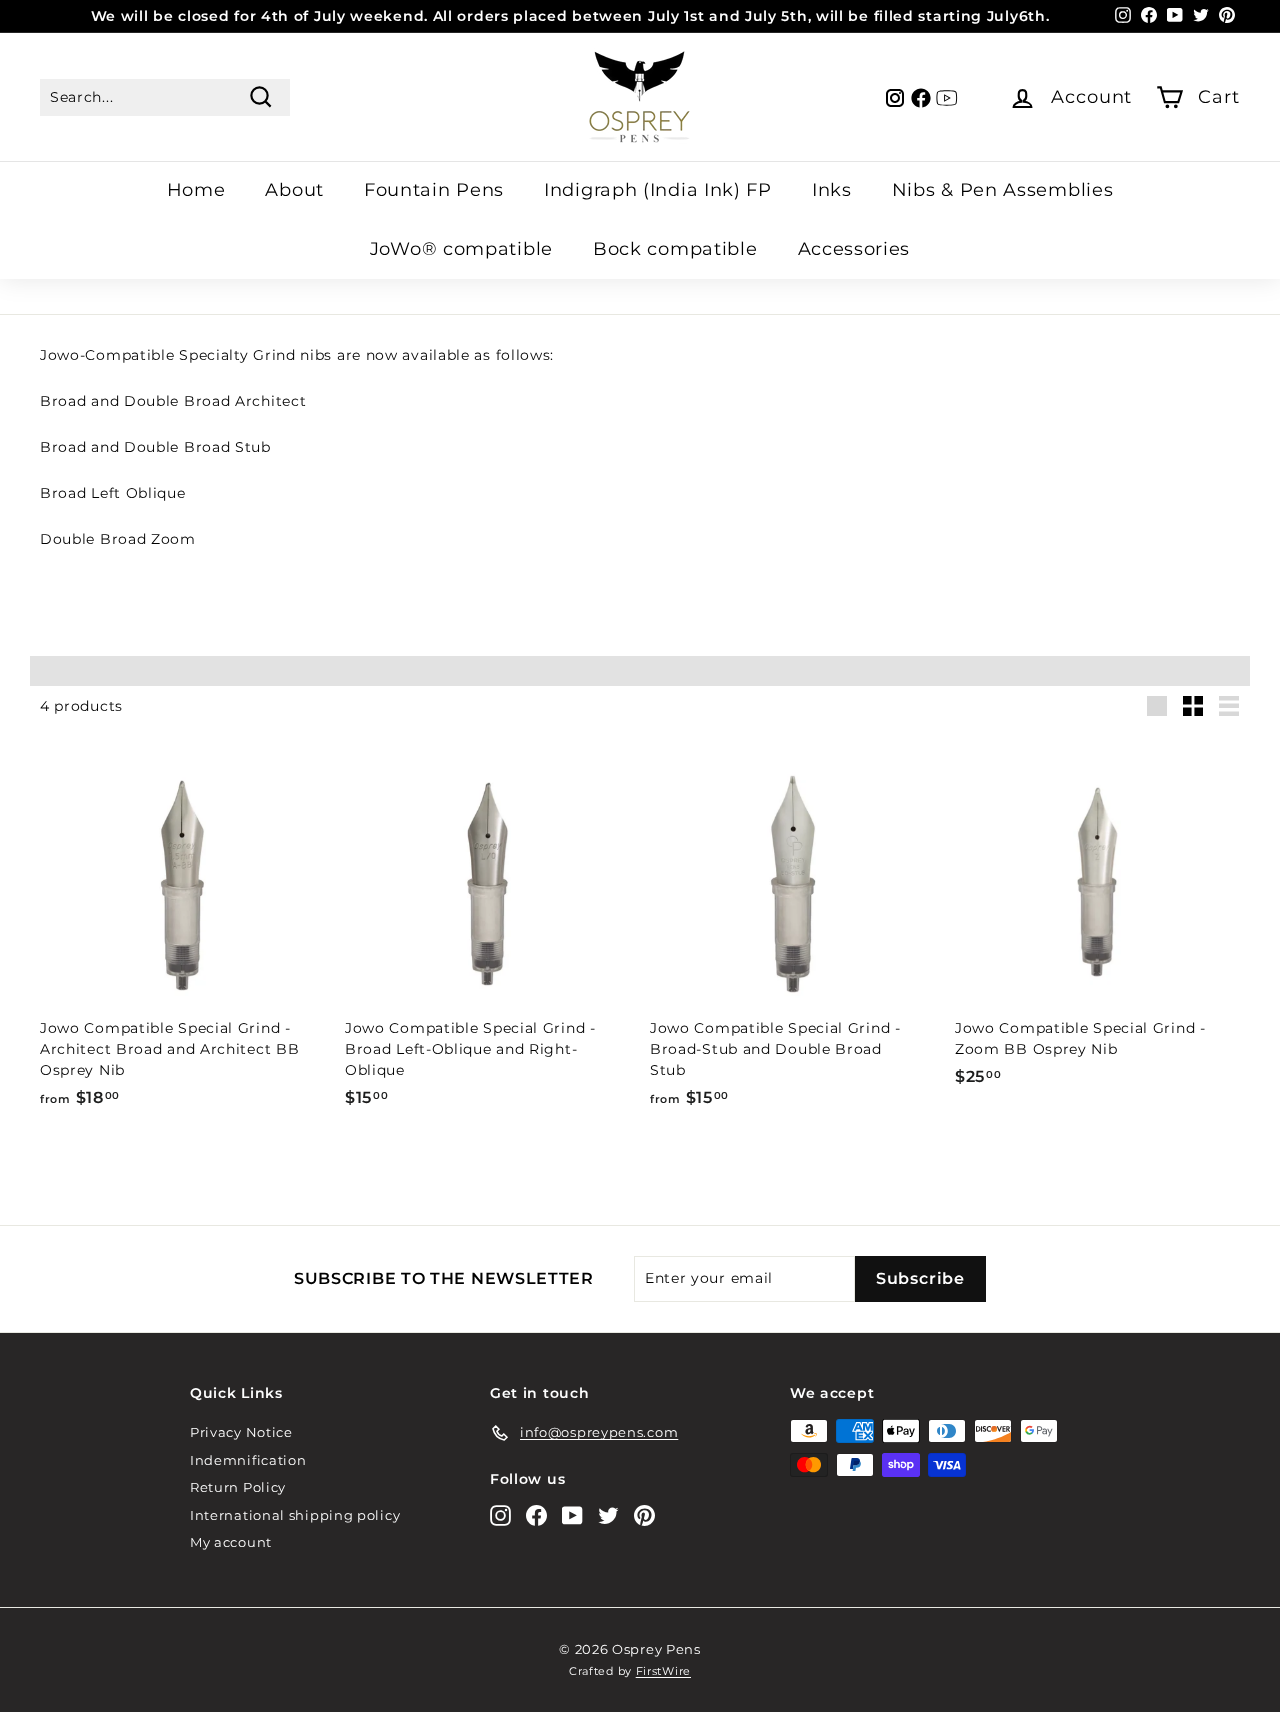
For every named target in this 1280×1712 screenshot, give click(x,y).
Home (196, 190)
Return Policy (238, 1487)
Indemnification (248, 1460)
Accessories (854, 249)
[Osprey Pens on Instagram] (500, 1515)
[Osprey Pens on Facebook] (536, 1515)
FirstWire (663, 1671)
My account (231, 1542)
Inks (832, 190)
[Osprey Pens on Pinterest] (644, 1515)
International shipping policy (295, 1515)
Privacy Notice (241, 1432)
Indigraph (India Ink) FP (658, 190)
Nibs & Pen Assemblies (1003, 190)
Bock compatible (675, 249)
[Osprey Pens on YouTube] (572, 1515)
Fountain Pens (434, 190)
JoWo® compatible (461, 249)
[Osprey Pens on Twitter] (608, 1515)
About (294, 190)
